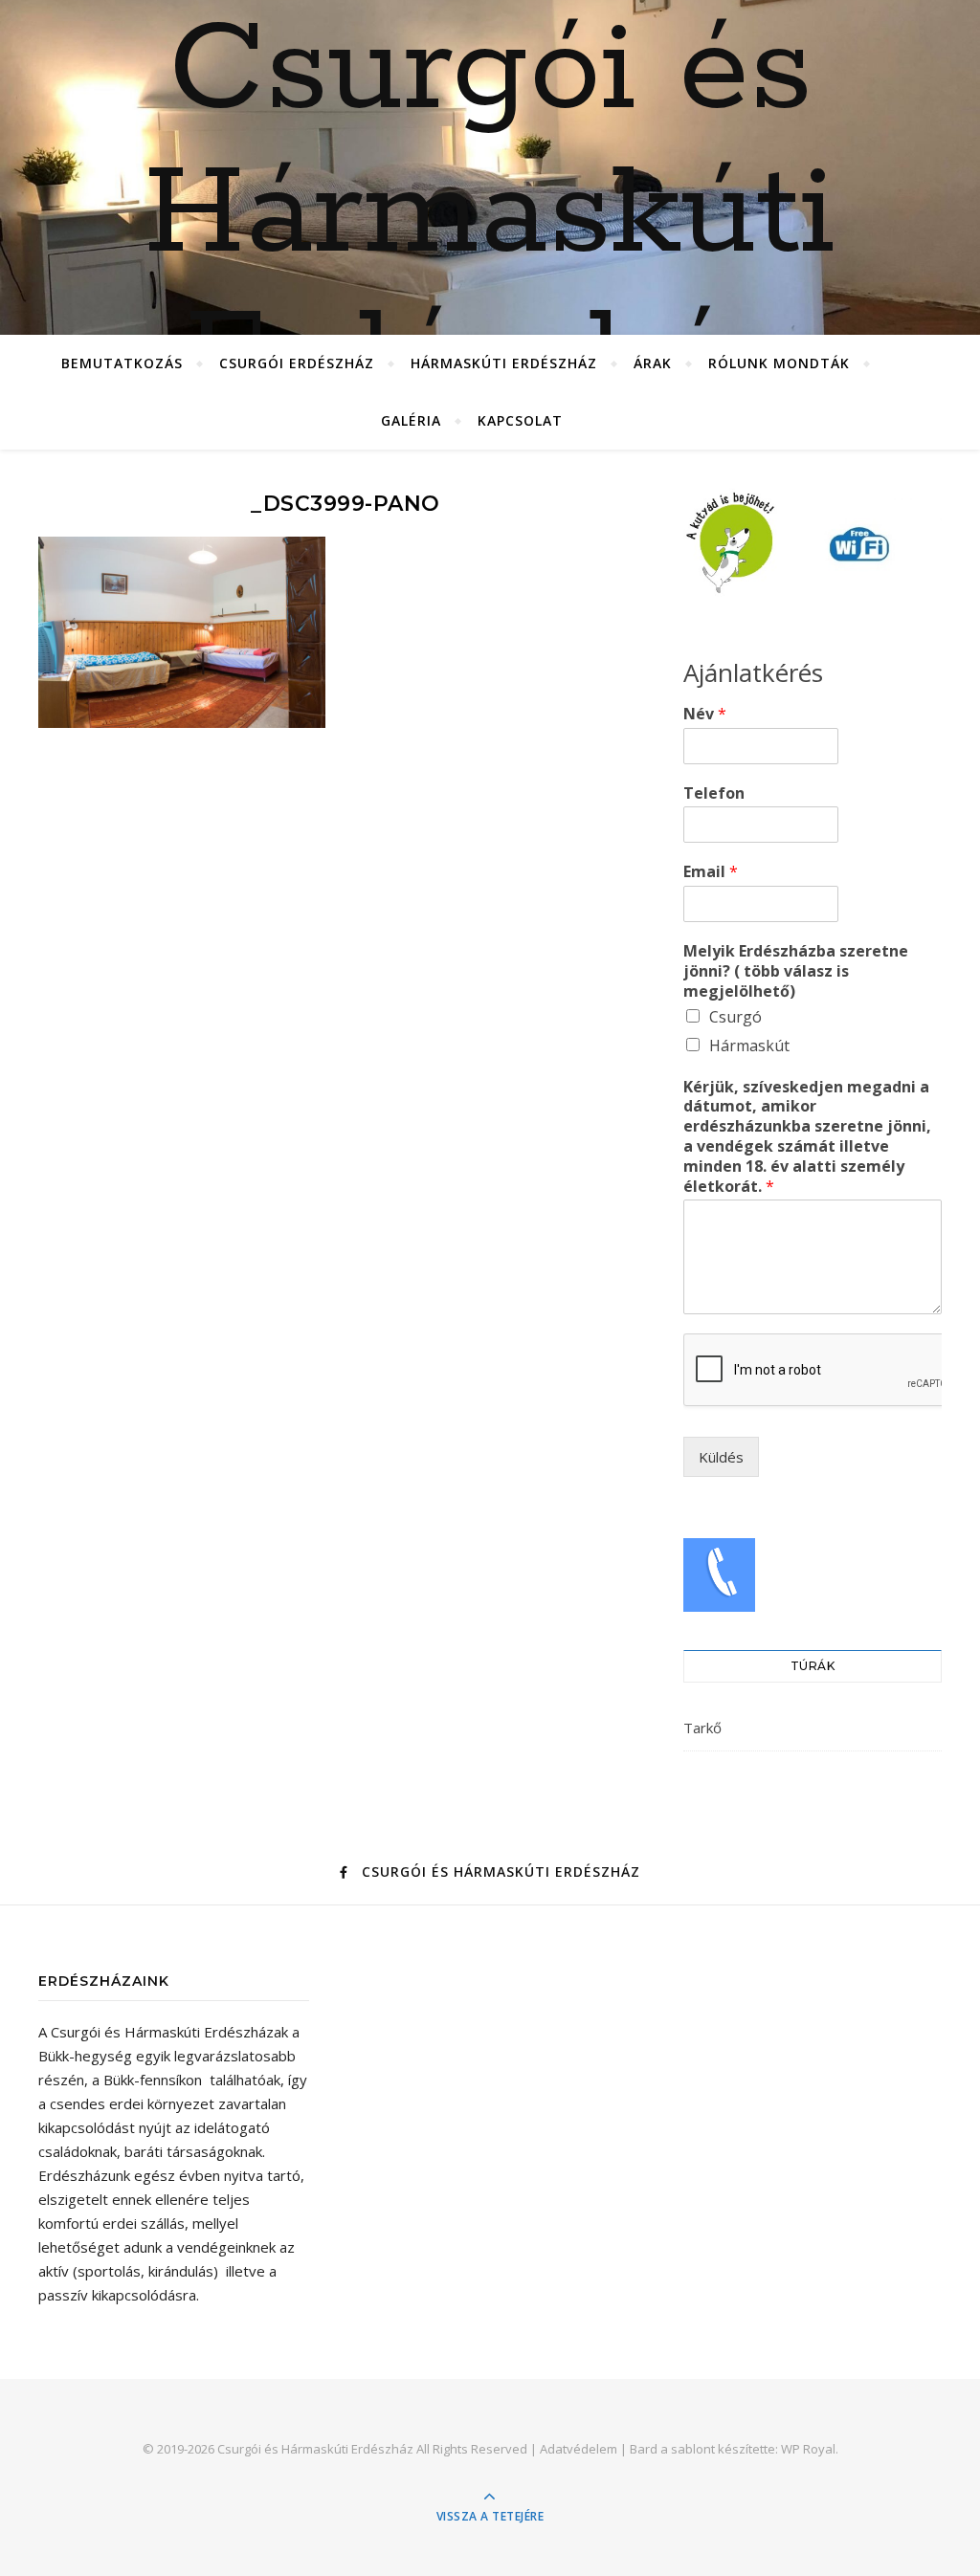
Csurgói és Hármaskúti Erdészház (490, 215)
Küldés (721, 1457)
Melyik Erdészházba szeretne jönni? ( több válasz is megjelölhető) (796, 971)
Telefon (714, 793)
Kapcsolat (520, 420)
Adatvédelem (579, 2449)
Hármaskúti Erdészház (504, 363)
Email (711, 872)
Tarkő (702, 1728)
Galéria (411, 420)
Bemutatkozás (122, 363)
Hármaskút (749, 1046)
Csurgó (735, 1017)
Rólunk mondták (779, 363)
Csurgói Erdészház (297, 363)
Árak (653, 363)
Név (705, 714)
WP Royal (808, 2449)
